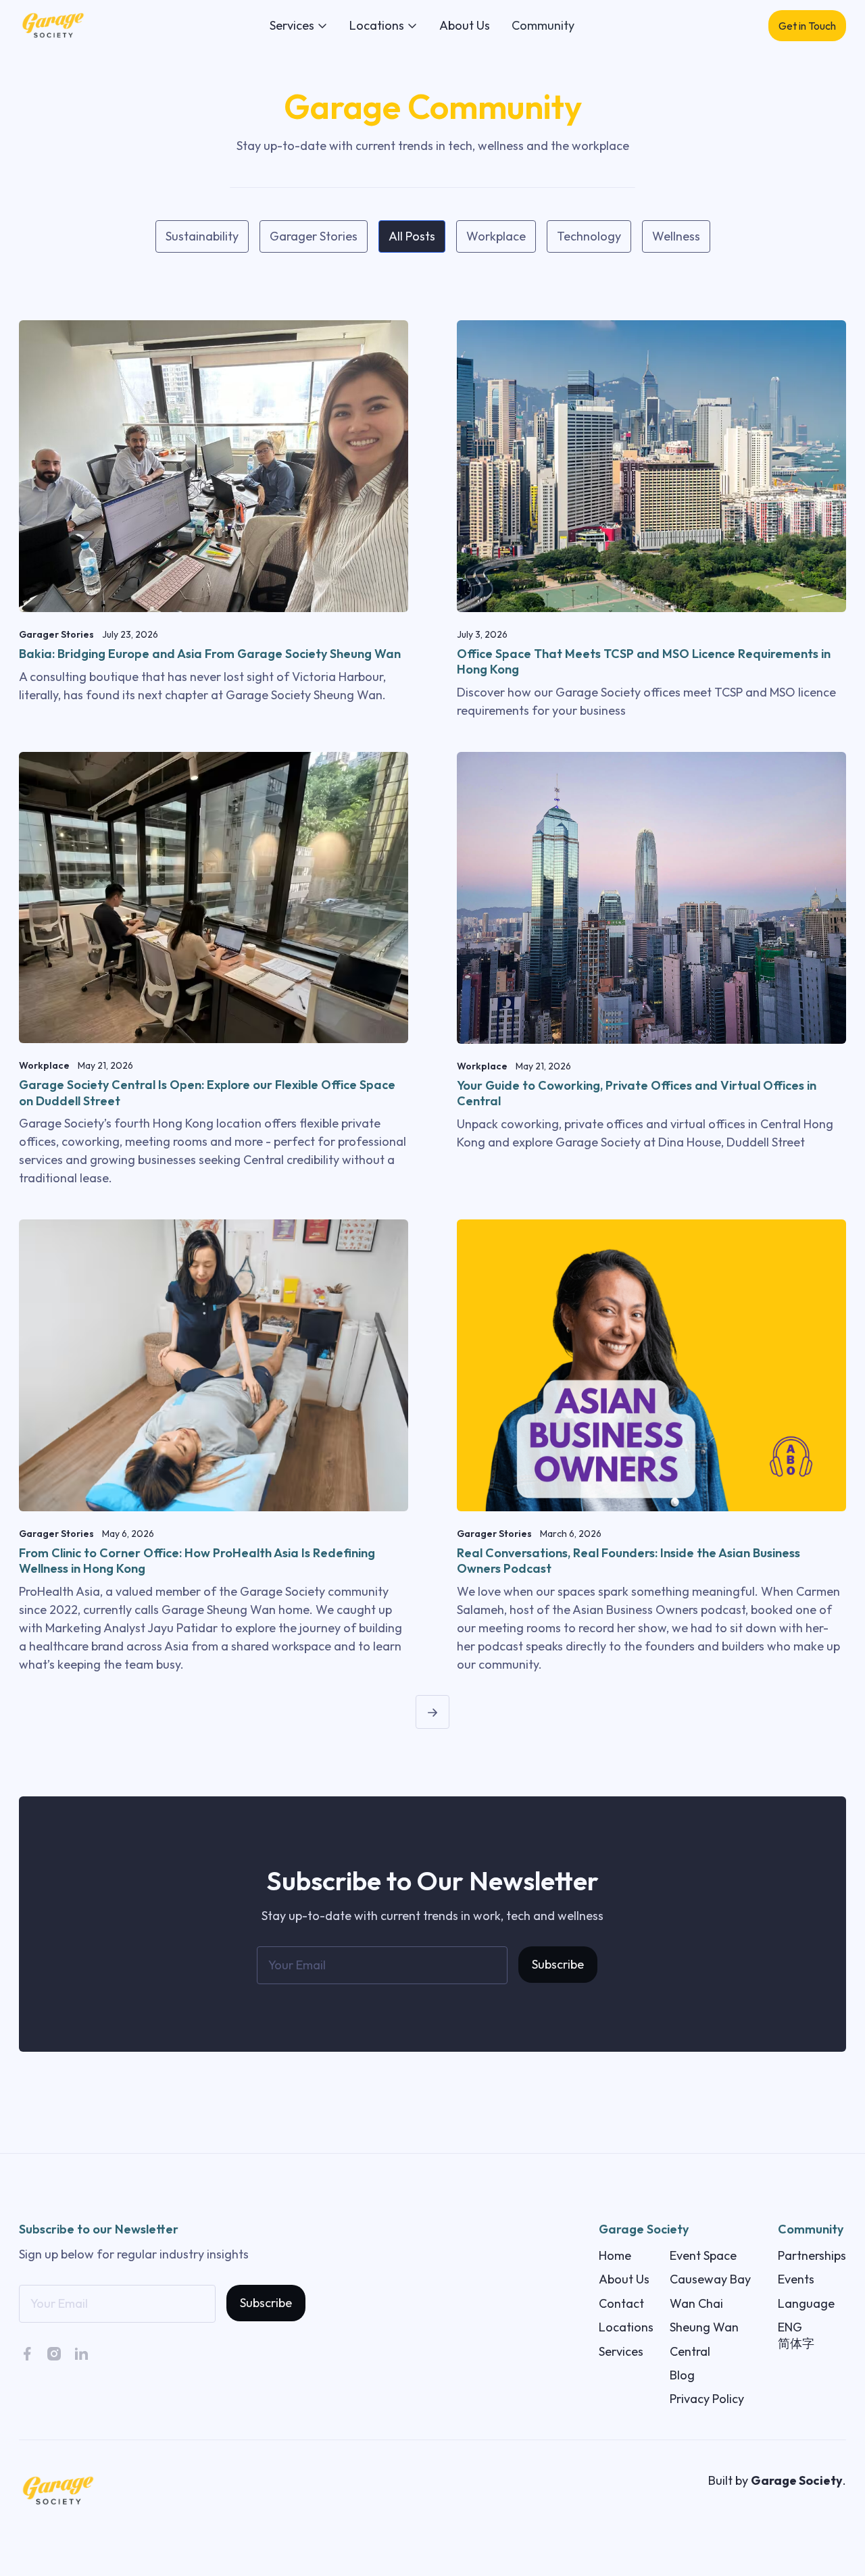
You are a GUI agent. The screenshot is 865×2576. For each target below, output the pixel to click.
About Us (465, 25)
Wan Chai (696, 2303)
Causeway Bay (710, 2279)
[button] (299, 25)
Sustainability (202, 236)
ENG (790, 2327)
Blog (682, 2375)
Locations (626, 2327)
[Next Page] (432, 1712)
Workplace (496, 236)
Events (796, 2279)
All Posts (412, 236)
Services (621, 2351)
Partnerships (812, 2255)
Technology (589, 236)
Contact (621, 2303)
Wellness (676, 236)
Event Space (703, 2255)
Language (806, 2303)
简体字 (796, 2343)
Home (615, 2255)
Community (543, 25)
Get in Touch (807, 26)
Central (690, 2351)
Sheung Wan (704, 2327)
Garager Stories (314, 236)
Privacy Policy (707, 2399)
